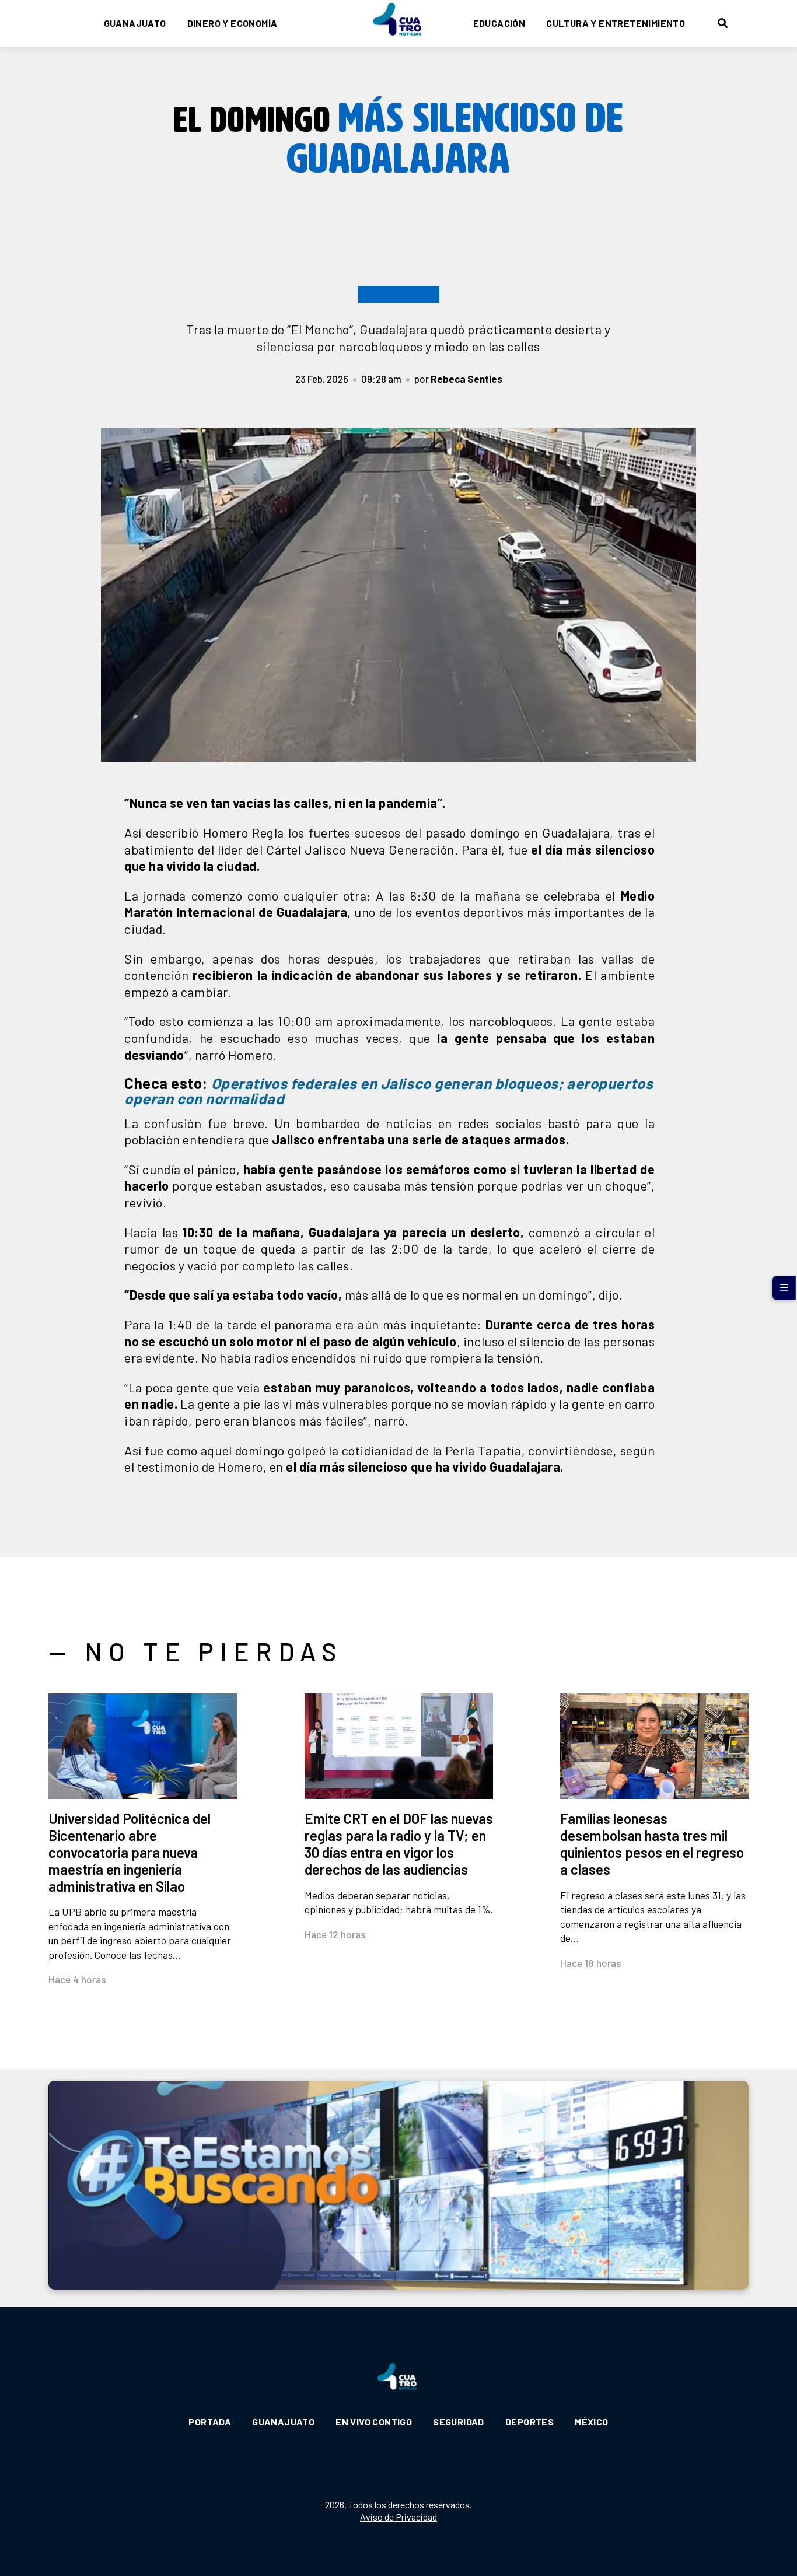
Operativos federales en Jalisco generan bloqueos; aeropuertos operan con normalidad (389, 1091)
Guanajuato (135, 23)
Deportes (529, 2422)
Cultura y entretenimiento (616, 23)
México (591, 2422)
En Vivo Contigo (374, 2422)
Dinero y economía (233, 23)
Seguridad (459, 2422)
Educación (499, 23)
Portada (210, 2422)
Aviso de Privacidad (398, 2517)
